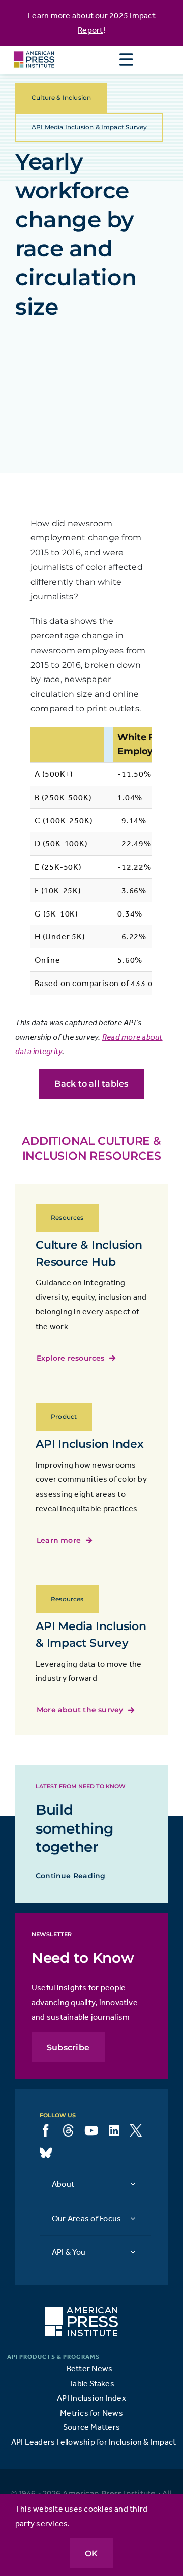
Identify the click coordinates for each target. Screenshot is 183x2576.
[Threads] (68, 2130)
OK (91, 2553)
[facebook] (46, 2130)
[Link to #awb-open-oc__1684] (126, 60)
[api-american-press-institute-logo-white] (81, 2311)
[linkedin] (114, 2130)
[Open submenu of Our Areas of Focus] (133, 2218)
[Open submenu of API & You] (133, 2251)
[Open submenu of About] (133, 2183)
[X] (136, 2130)
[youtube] (91, 2130)
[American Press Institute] (34, 50)
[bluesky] (46, 2153)
